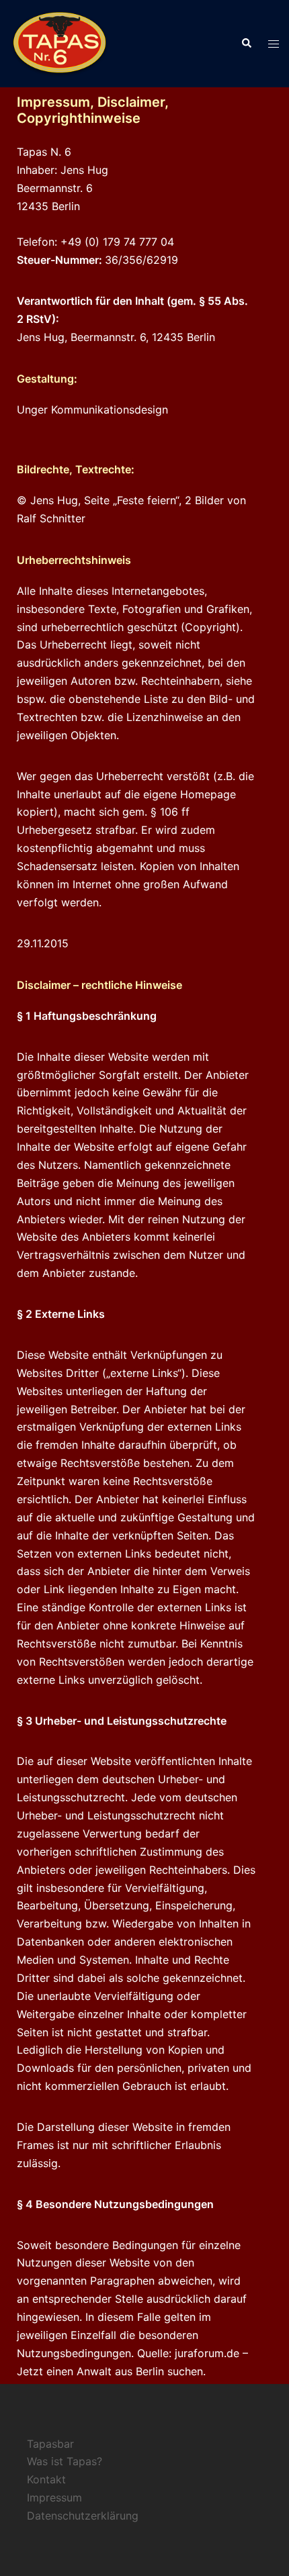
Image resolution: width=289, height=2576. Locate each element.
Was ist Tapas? (65, 2461)
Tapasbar (50, 2444)
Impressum (54, 2497)
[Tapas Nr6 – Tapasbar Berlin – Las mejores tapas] (60, 42)
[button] (246, 44)
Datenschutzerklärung (83, 2516)
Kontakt (46, 2479)
